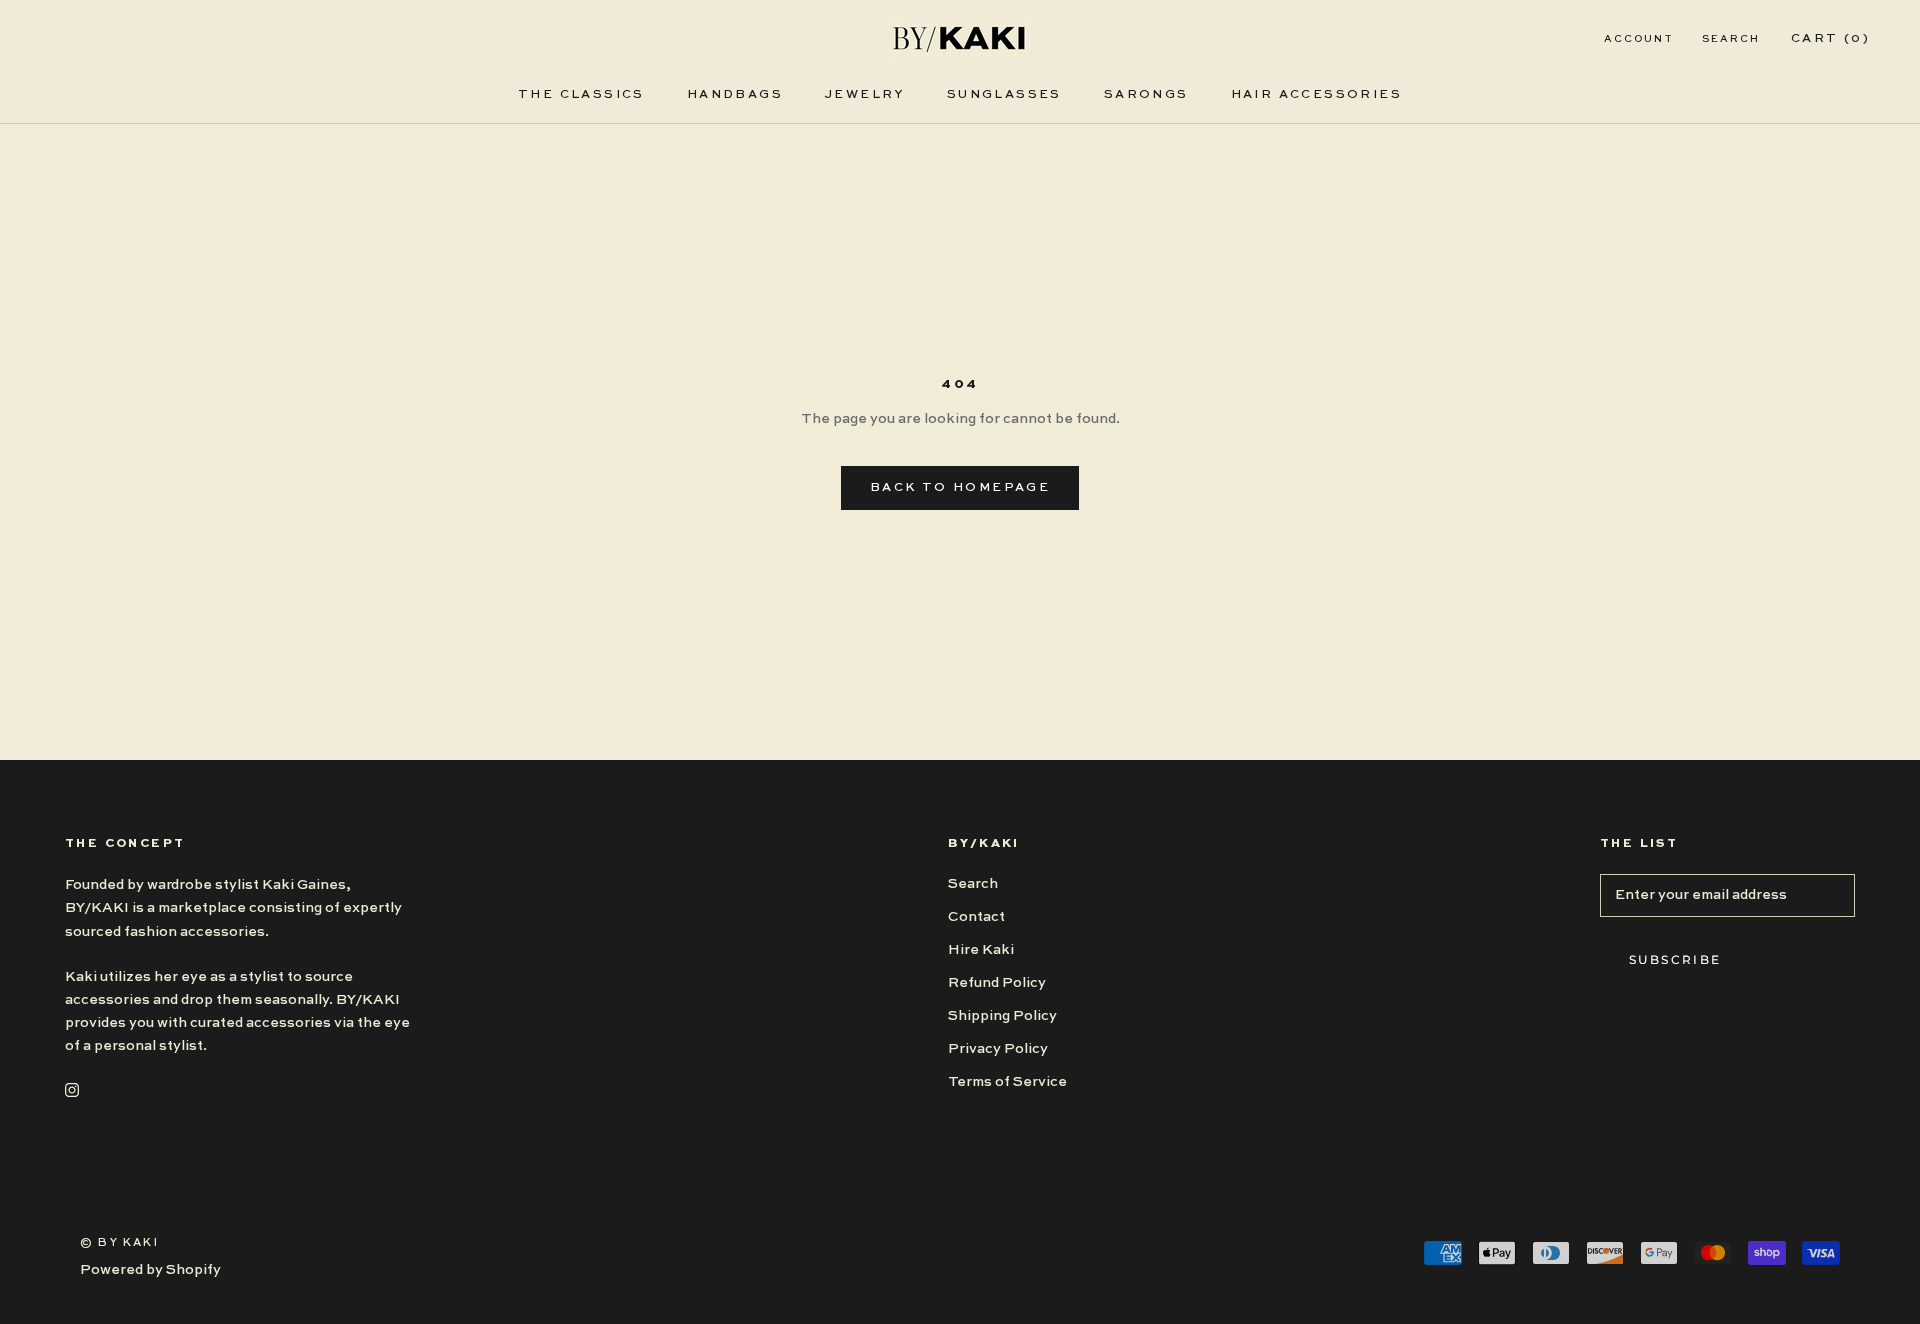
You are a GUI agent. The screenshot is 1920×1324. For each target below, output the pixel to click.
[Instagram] (72, 1089)
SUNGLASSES (1004, 95)
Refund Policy (997, 983)
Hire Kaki (981, 950)
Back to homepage (960, 488)
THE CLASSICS (581, 95)
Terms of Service (1007, 1082)
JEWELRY (865, 95)
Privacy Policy (998, 1049)
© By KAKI (119, 1243)
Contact (976, 917)
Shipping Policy (1002, 1016)
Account (1639, 39)
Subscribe (1675, 959)
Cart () (1830, 39)
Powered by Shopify (150, 1270)
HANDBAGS (735, 95)
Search (1731, 39)
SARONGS (1146, 95)
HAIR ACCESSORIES (1316, 95)
